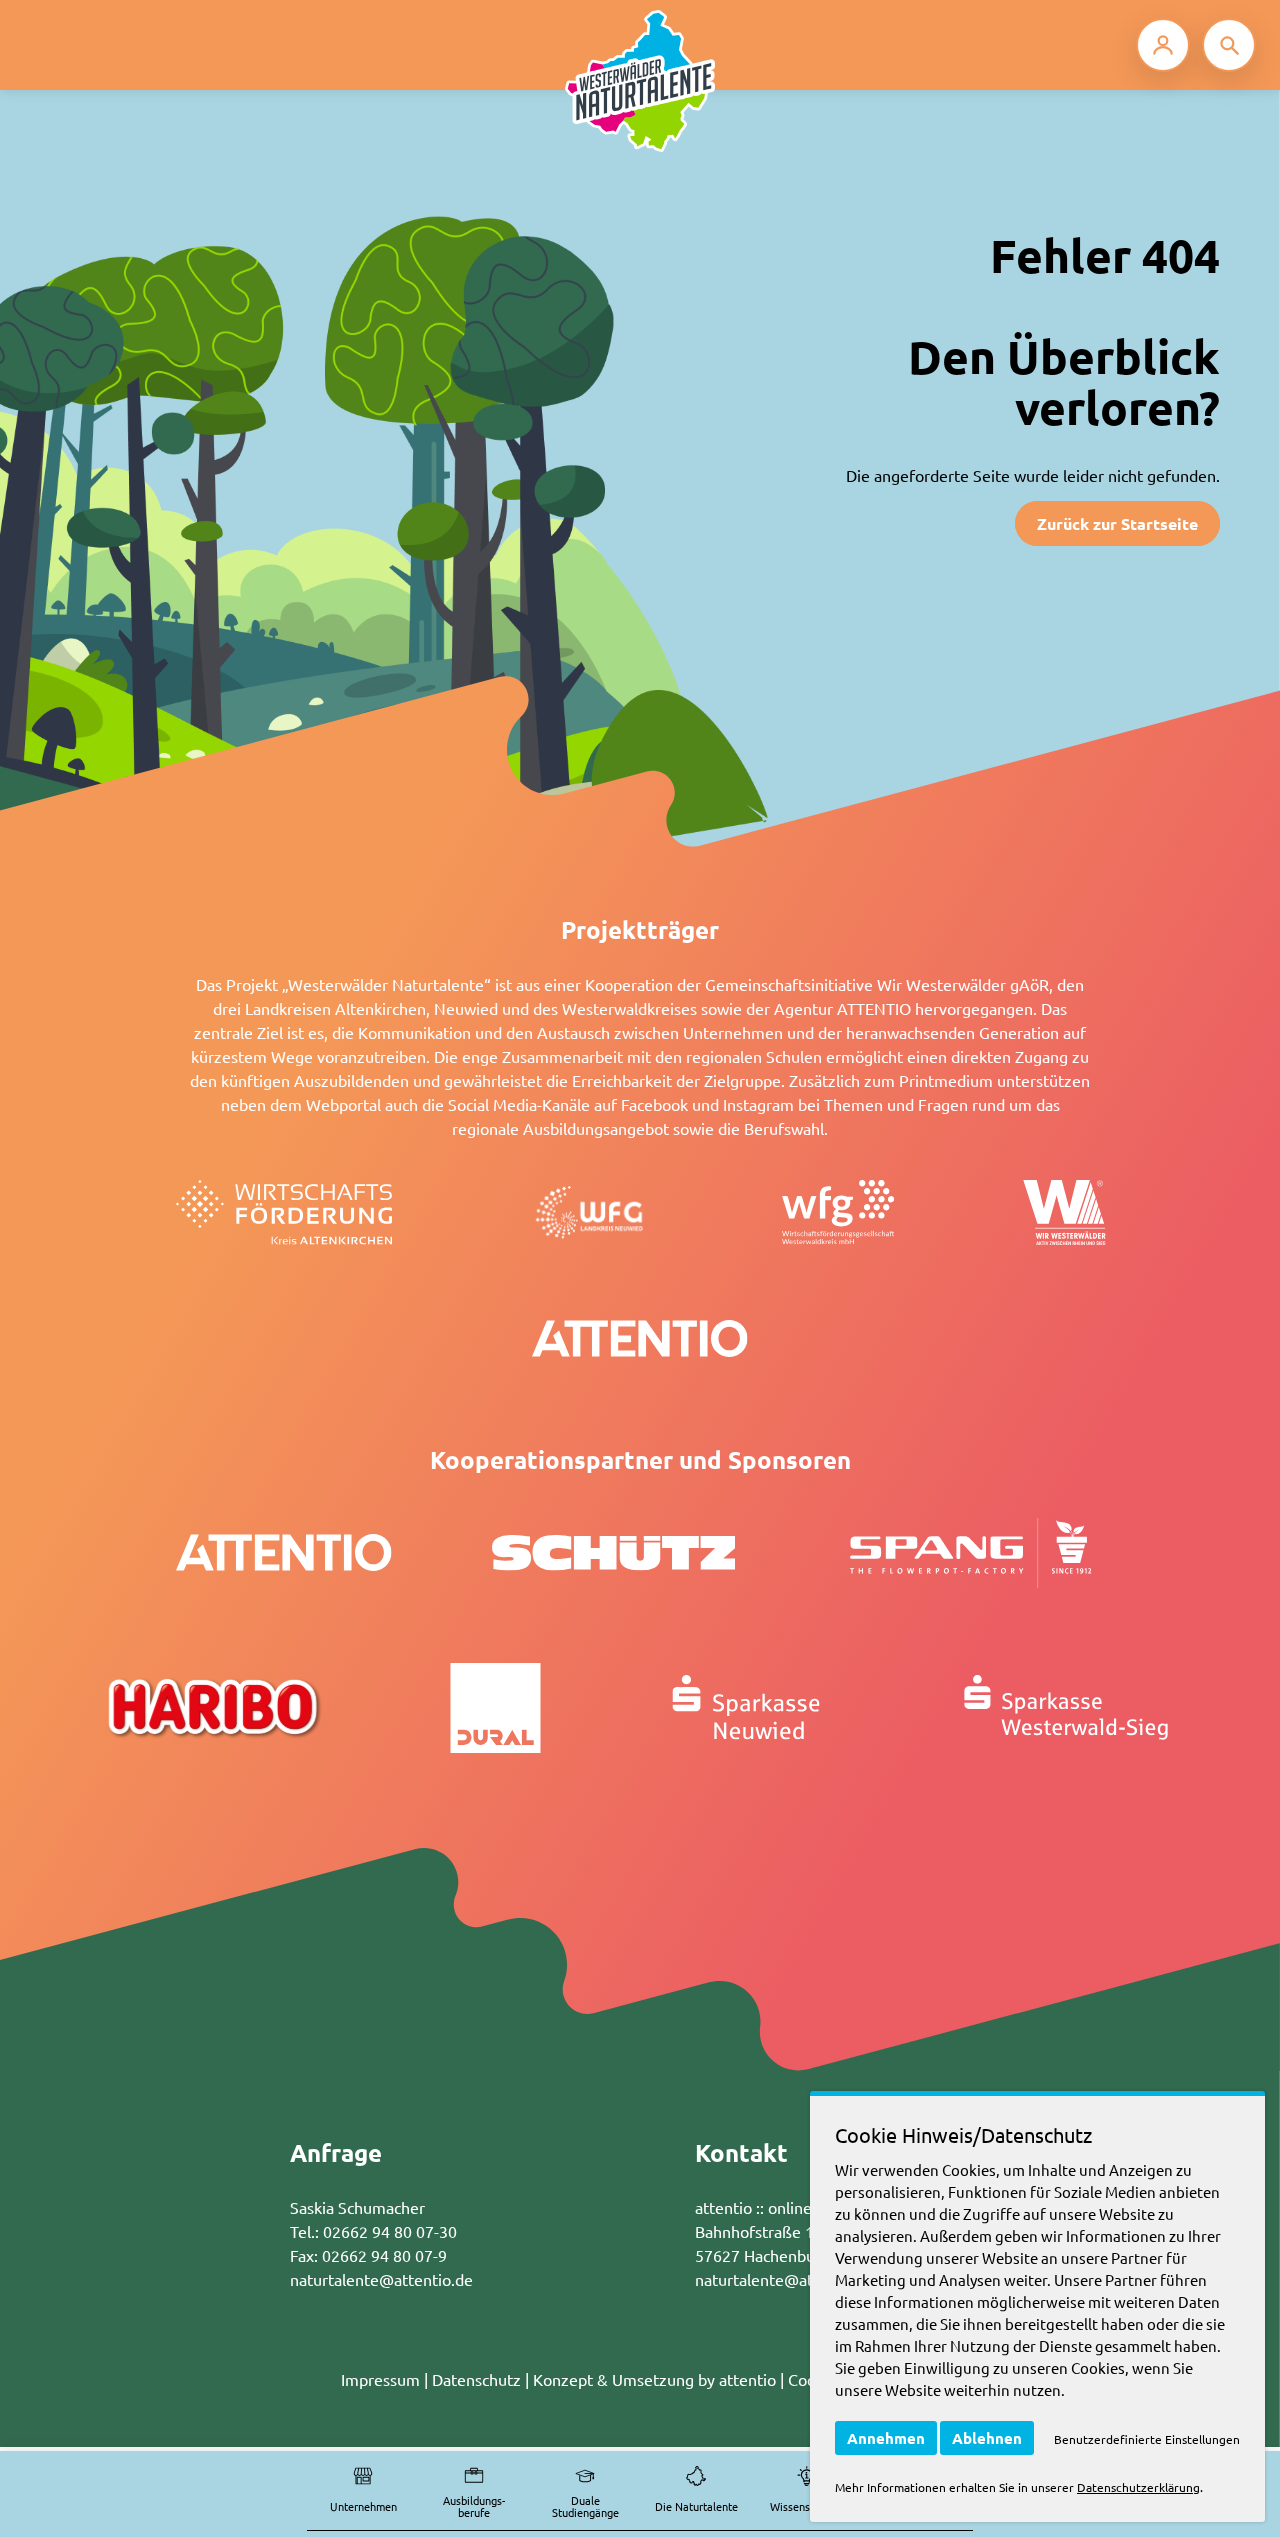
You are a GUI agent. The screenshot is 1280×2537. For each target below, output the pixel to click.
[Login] (1163, 45)
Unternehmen (363, 2506)
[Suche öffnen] (1229, 45)
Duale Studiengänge (585, 2506)
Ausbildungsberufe (474, 2506)
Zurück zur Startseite (1117, 523)
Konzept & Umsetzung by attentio (654, 2379)
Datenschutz (476, 2379)
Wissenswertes (807, 2506)
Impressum (380, 2379)
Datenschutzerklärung (1138, 2487)
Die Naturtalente (696, 2506)
